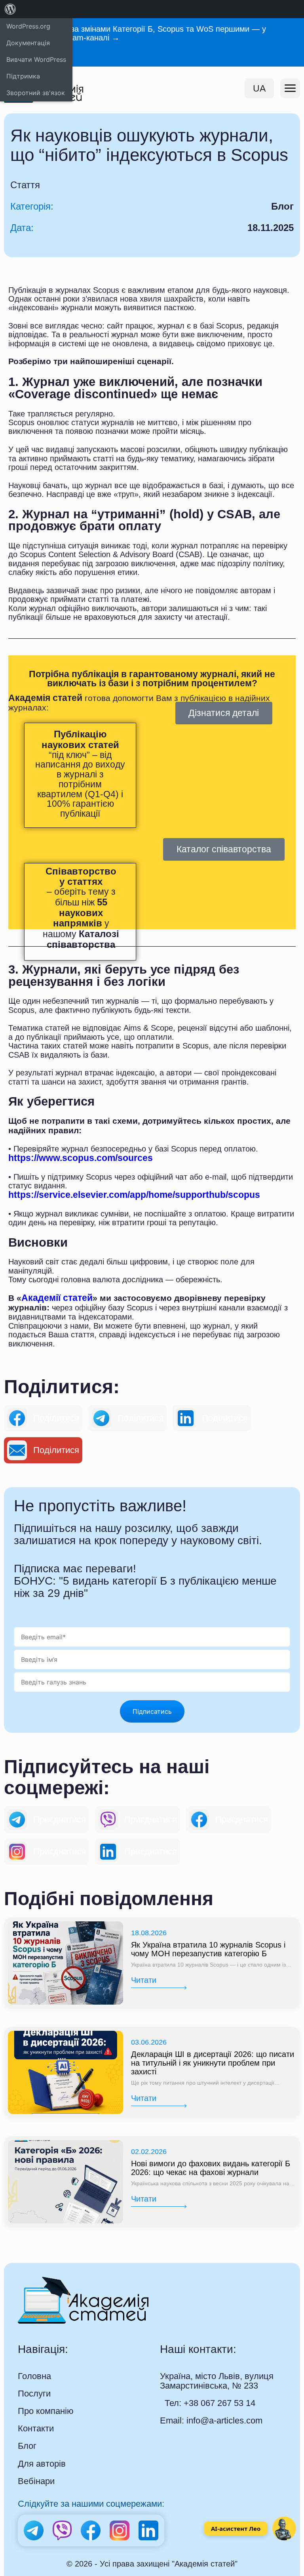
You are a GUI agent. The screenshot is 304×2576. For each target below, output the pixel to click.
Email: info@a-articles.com (211, 2420)
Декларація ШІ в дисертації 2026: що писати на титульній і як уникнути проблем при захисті (213, 2063)
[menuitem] (10, 9)
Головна (34, 2376)
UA (259, 88)
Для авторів (42, 2464)
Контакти (36, 2429)
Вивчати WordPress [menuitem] (36, 59)
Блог (27, 2446)
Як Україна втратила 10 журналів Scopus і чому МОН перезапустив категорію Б (208, 1949)
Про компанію (46, 2411)
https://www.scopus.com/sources (81, 1158)
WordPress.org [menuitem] (28, 26)
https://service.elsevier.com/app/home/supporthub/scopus (134, 1195)
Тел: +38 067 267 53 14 (210, 2403)
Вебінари (36, 2481)
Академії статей (57, 1298)
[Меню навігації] (290, 88)
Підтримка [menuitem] (23, 76)
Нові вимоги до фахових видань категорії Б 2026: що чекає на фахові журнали (211, 2168)
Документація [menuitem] (28, 43)
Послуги (34, 2394)
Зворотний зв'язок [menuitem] (36, 93)
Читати (144, 1980)
